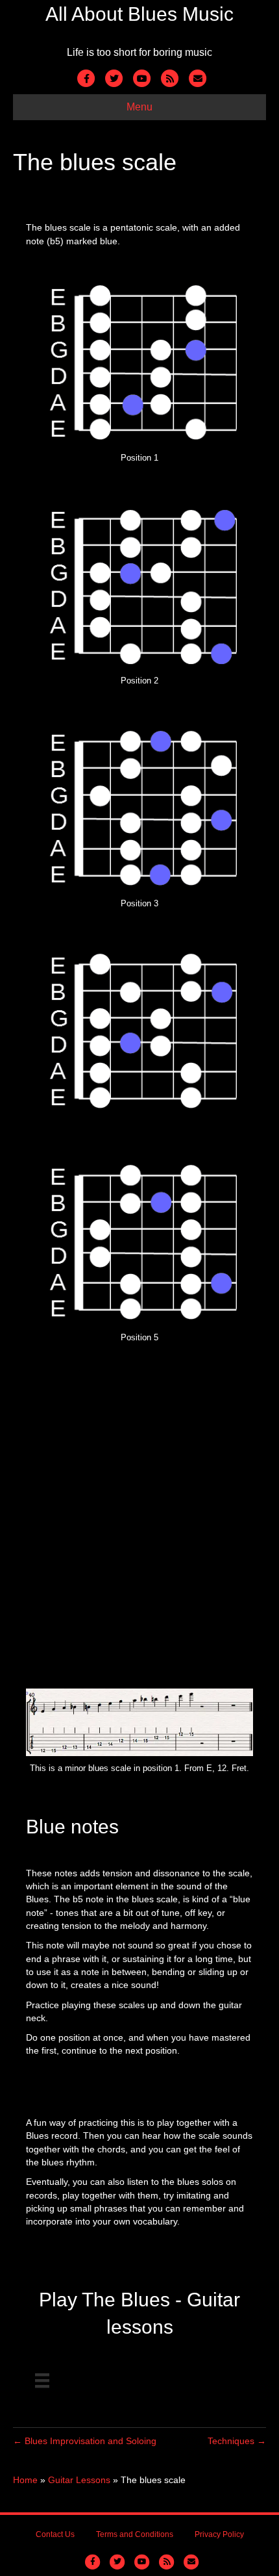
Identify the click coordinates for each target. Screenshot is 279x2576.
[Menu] (42, 2380)
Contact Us (55, 2534)
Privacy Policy (219, 2534)
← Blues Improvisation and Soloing (85, 2441)
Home (25, 2480)
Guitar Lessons (79, 2480)
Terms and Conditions (135, 2534)
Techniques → (237, 2441)
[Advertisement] (139, 1523)
